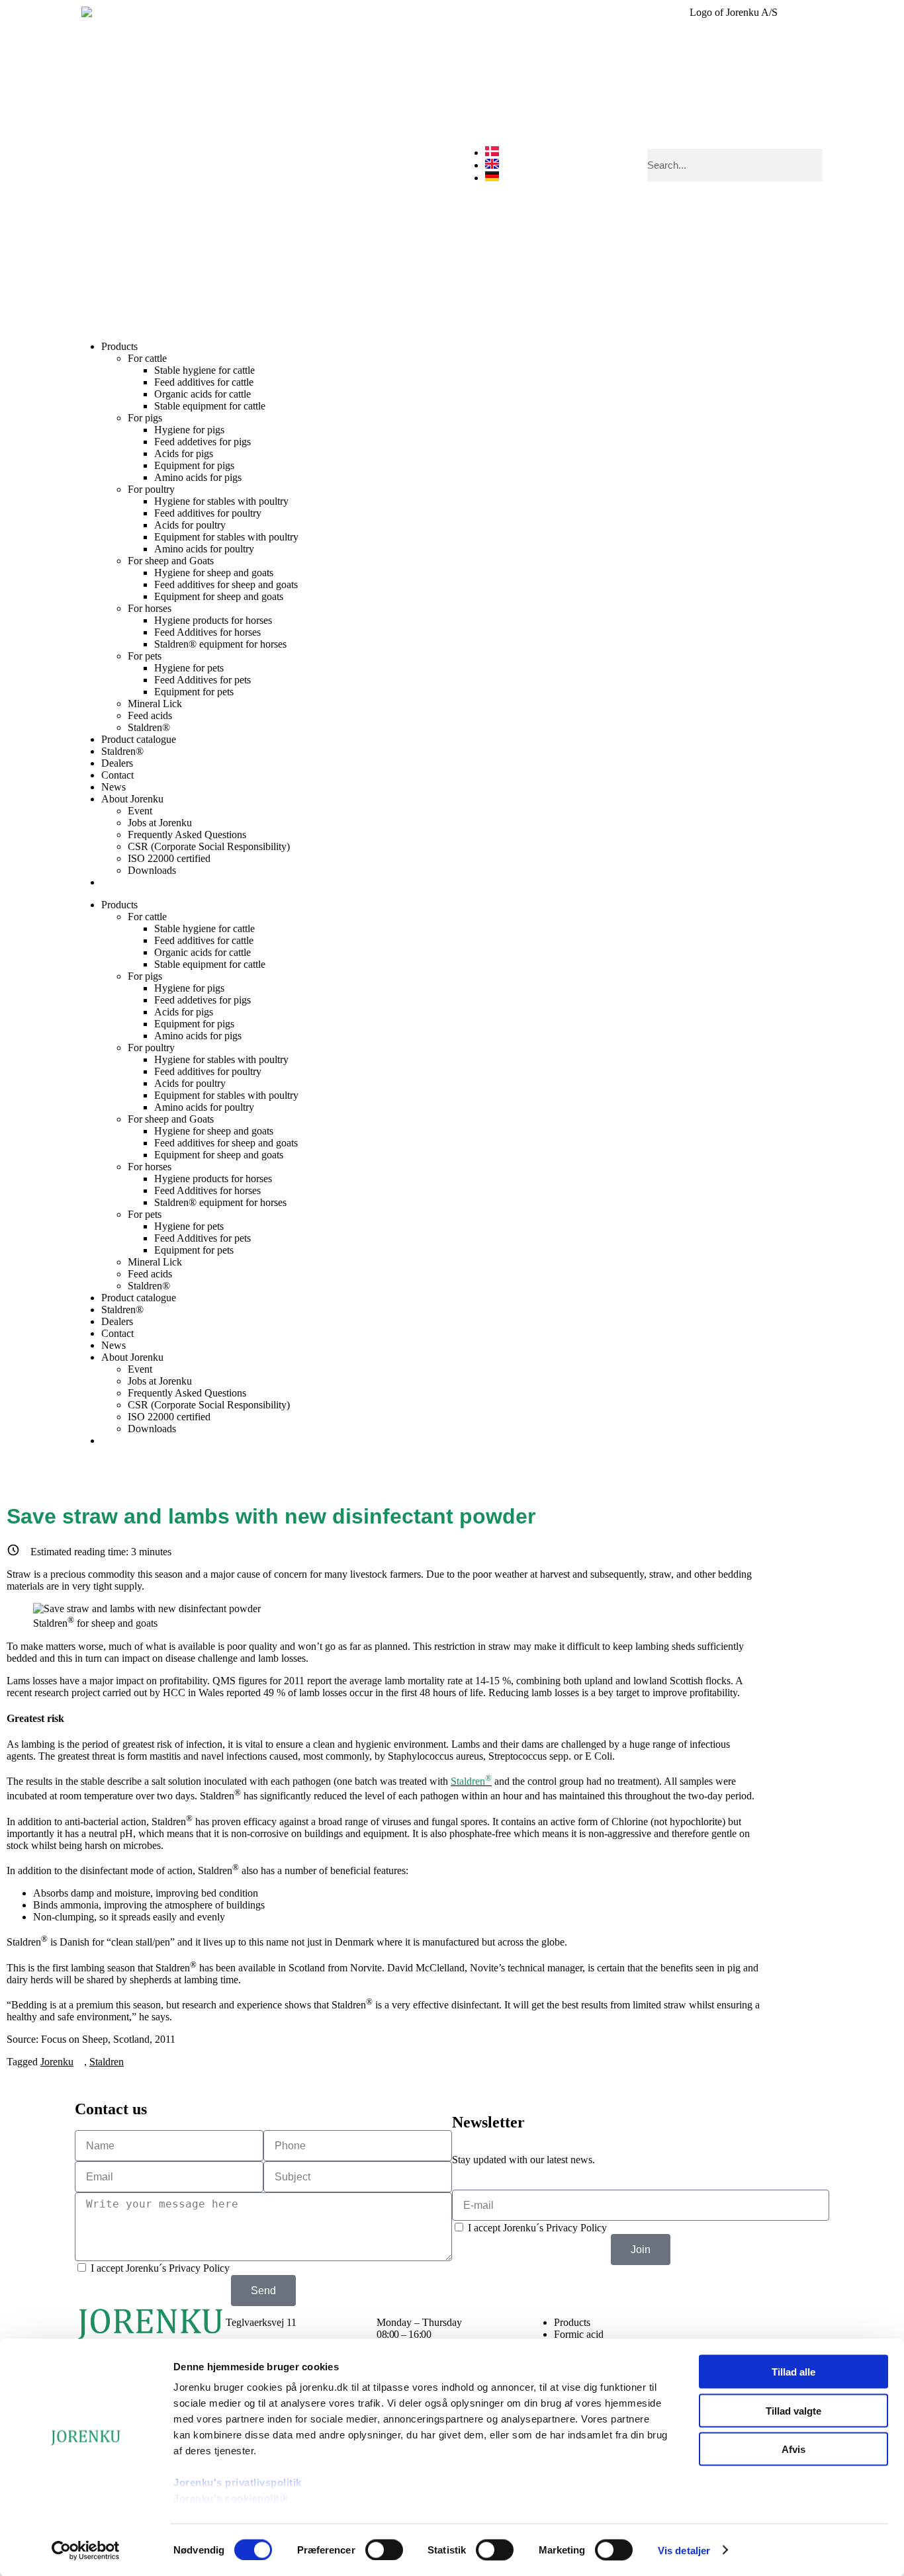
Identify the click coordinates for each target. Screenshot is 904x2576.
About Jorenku (132, 799)
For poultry (151, 489)
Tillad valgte (793, 2410)
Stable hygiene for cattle (204, 370)
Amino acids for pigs (198, 477)
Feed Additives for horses (207, 632)
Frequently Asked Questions (187, 835)
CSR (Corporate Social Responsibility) (209, 846)
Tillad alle (793, 2372)
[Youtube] (802, 2323)
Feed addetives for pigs (203, 442)
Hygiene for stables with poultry (221, 501)
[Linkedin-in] (766, 2323)
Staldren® (149, 727)
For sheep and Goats (171, 561)
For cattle (147, 358)
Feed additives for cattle (204, 382)
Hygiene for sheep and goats (214, 573)
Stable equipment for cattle (210, 406)
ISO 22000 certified (169, 858)
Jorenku (57, 2062)
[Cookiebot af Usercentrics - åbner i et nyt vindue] (86, 2550)
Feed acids (150, 715)
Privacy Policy (199, 2268)
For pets (145, 656)
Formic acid (579, 2334)
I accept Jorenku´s (160, 2268)
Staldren (107, 2062)
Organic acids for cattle (203, 394)
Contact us (111, 2109)
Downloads (152, 870)
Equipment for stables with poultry (226, 537)
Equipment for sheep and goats (219, 596)
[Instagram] (695, 2323)
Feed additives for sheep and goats (226, 584)
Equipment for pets (194, 692)
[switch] (384, 2550)
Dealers (117, 763)
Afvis (793, 2449)
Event (140, 811)
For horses (150, 608)
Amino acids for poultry (204, 549)
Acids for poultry (190, 525)
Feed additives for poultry (208, 513)
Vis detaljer (684, 2550)
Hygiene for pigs (189, 430)
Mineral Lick (155, 704)
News (113, 787)
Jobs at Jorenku (160, 823)
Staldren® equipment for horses (220, 644)
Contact (117, 775)
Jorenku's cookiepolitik (231, 2498)
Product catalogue (139, 739)
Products (119, 346)
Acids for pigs (184, 453)
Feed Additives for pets (203, 680)
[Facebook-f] (731, 2323)
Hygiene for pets (189, 668)
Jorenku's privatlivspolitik (238, 2482)
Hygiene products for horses (213, 620)
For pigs (145, 418)
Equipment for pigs (194, 465)
